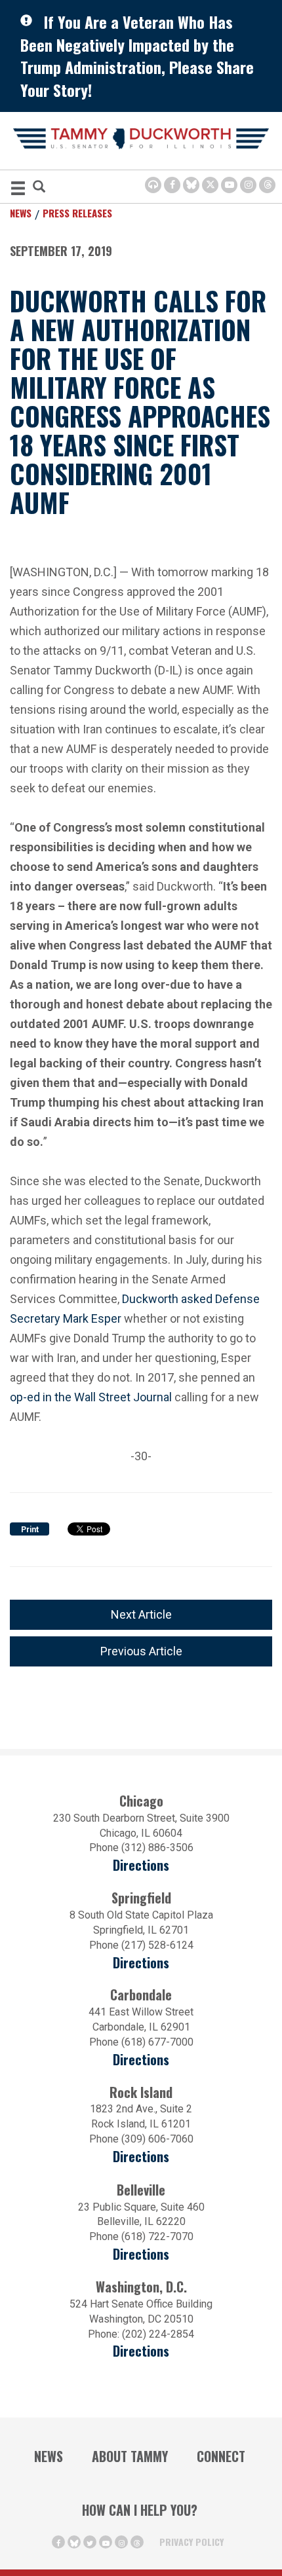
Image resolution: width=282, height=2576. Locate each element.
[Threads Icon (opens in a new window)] (267, 185)
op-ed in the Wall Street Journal (91, 1396)
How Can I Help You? (140, 2510)
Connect (221, 2456)
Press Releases (77, 213)
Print (30, 1530)
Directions (141, 1865)
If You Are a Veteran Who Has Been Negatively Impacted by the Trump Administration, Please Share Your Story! (137, 56)
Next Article (141, 1614)
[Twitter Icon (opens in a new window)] (210, 185)
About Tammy (130, 2456)
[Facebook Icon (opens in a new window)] (172, 185)
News (21, 213)
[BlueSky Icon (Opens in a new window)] (191, 185)
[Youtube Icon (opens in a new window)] (229, 185)
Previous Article (141, 1651)
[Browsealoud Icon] (153, 185)
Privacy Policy (191, 2542)
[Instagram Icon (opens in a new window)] (248, 185)
